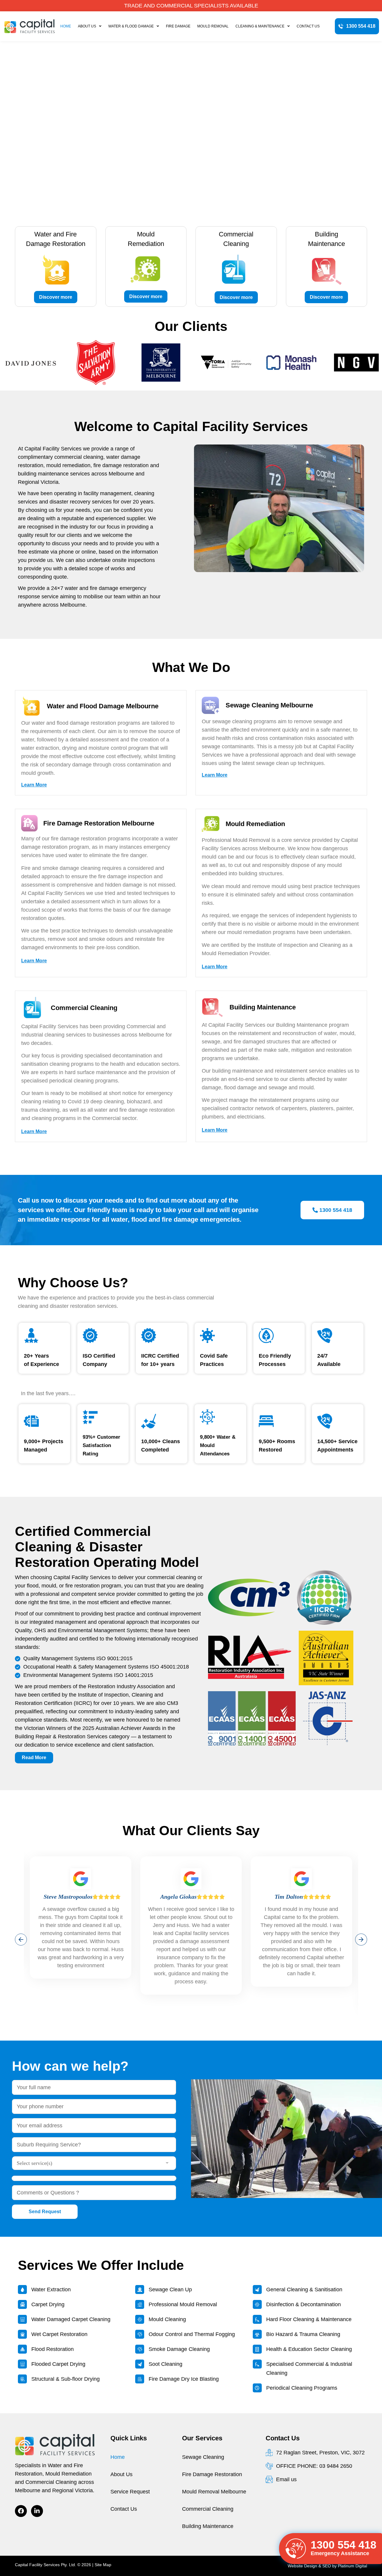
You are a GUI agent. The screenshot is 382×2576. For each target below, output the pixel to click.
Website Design (302, 2566)
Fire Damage (178, 26)
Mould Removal (213, 26)
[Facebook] (21, 2511)
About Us (87, 26)
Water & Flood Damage (131, 26)
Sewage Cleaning (203, 2457)
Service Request (130, 2492)
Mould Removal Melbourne (214, 2492)
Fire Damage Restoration (212, 2474)
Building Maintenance (208, 2526)
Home (66, 26)
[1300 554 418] (295, 2549)
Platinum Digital (352, 2566)
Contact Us (308, 26)
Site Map (103, 2565)
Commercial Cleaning (208, 2509)
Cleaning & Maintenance (260, 26)
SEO (327, 2566)
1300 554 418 (344, 2545)
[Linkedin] (37, 2511)
